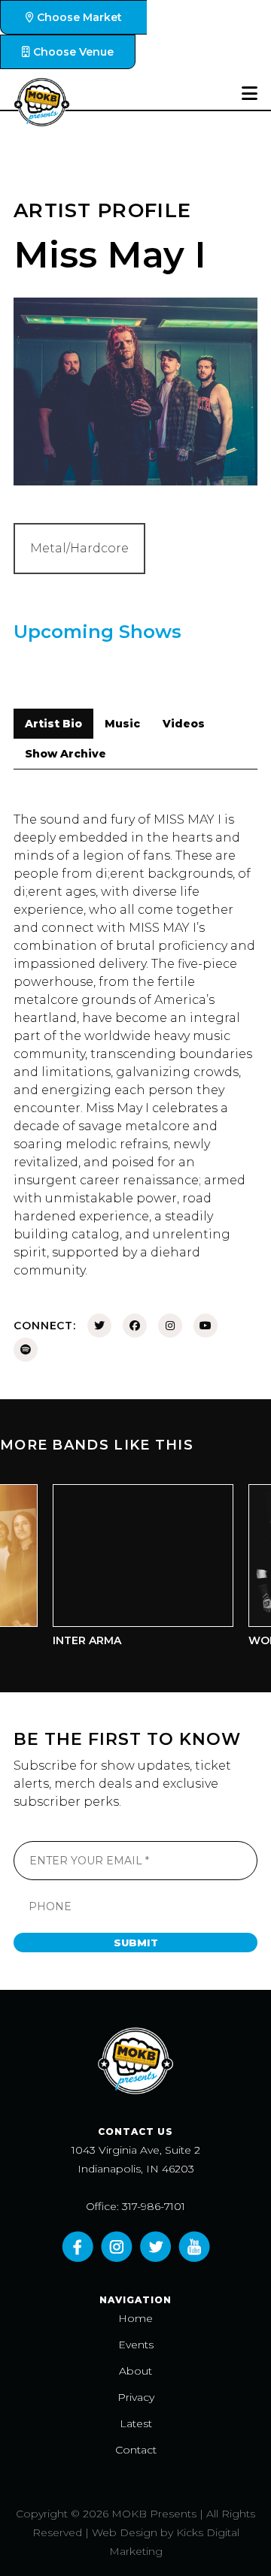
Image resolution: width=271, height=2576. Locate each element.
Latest (136, 2423)
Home (135, 2318)
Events (136, 2345)
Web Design (125, 2532)
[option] (133, 1569)
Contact (136, 2450)
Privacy (136, 2397)
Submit (136, 1943)
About (135, 2371)
